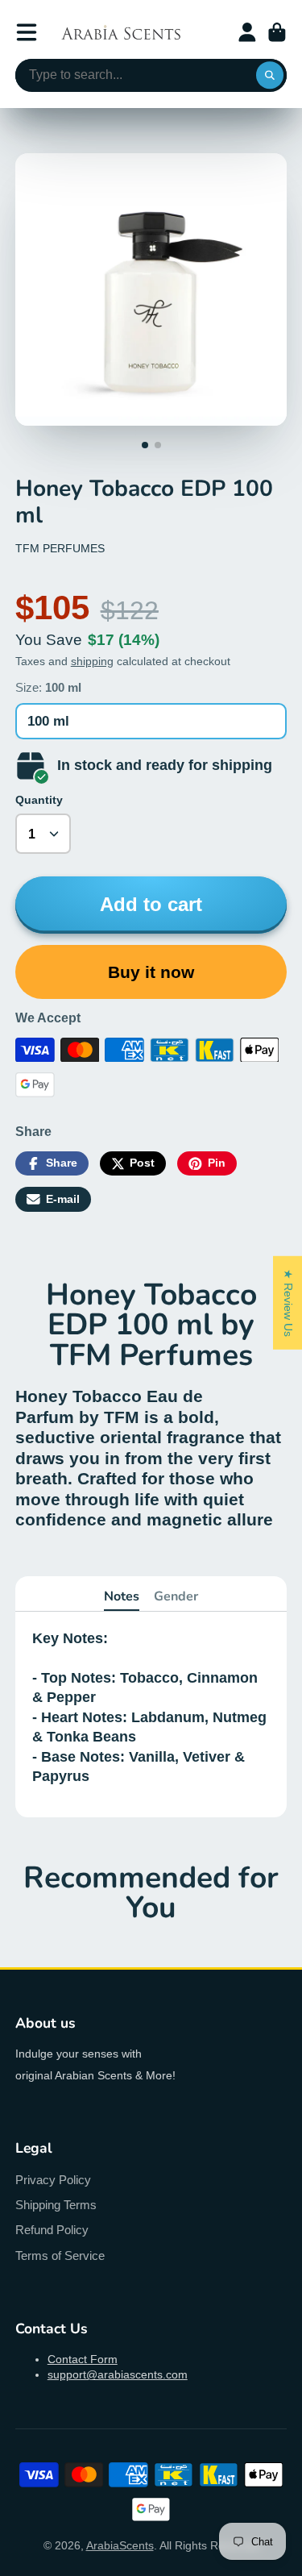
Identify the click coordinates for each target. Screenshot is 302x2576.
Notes (122, 1596)
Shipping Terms (56, 2205)
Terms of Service (60, 2256)
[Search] (270, 76)
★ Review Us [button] (288, 1302)
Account (247, 32)
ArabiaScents (120, 2545)
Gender (176, 1596)
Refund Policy (52, 2230)
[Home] (121, 32)
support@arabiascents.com (118, 2374)
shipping (92, 661)
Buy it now (151, 972)
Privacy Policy (53, 2180)
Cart (277, 32)
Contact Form (83, 2359)
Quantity (39, 800)
